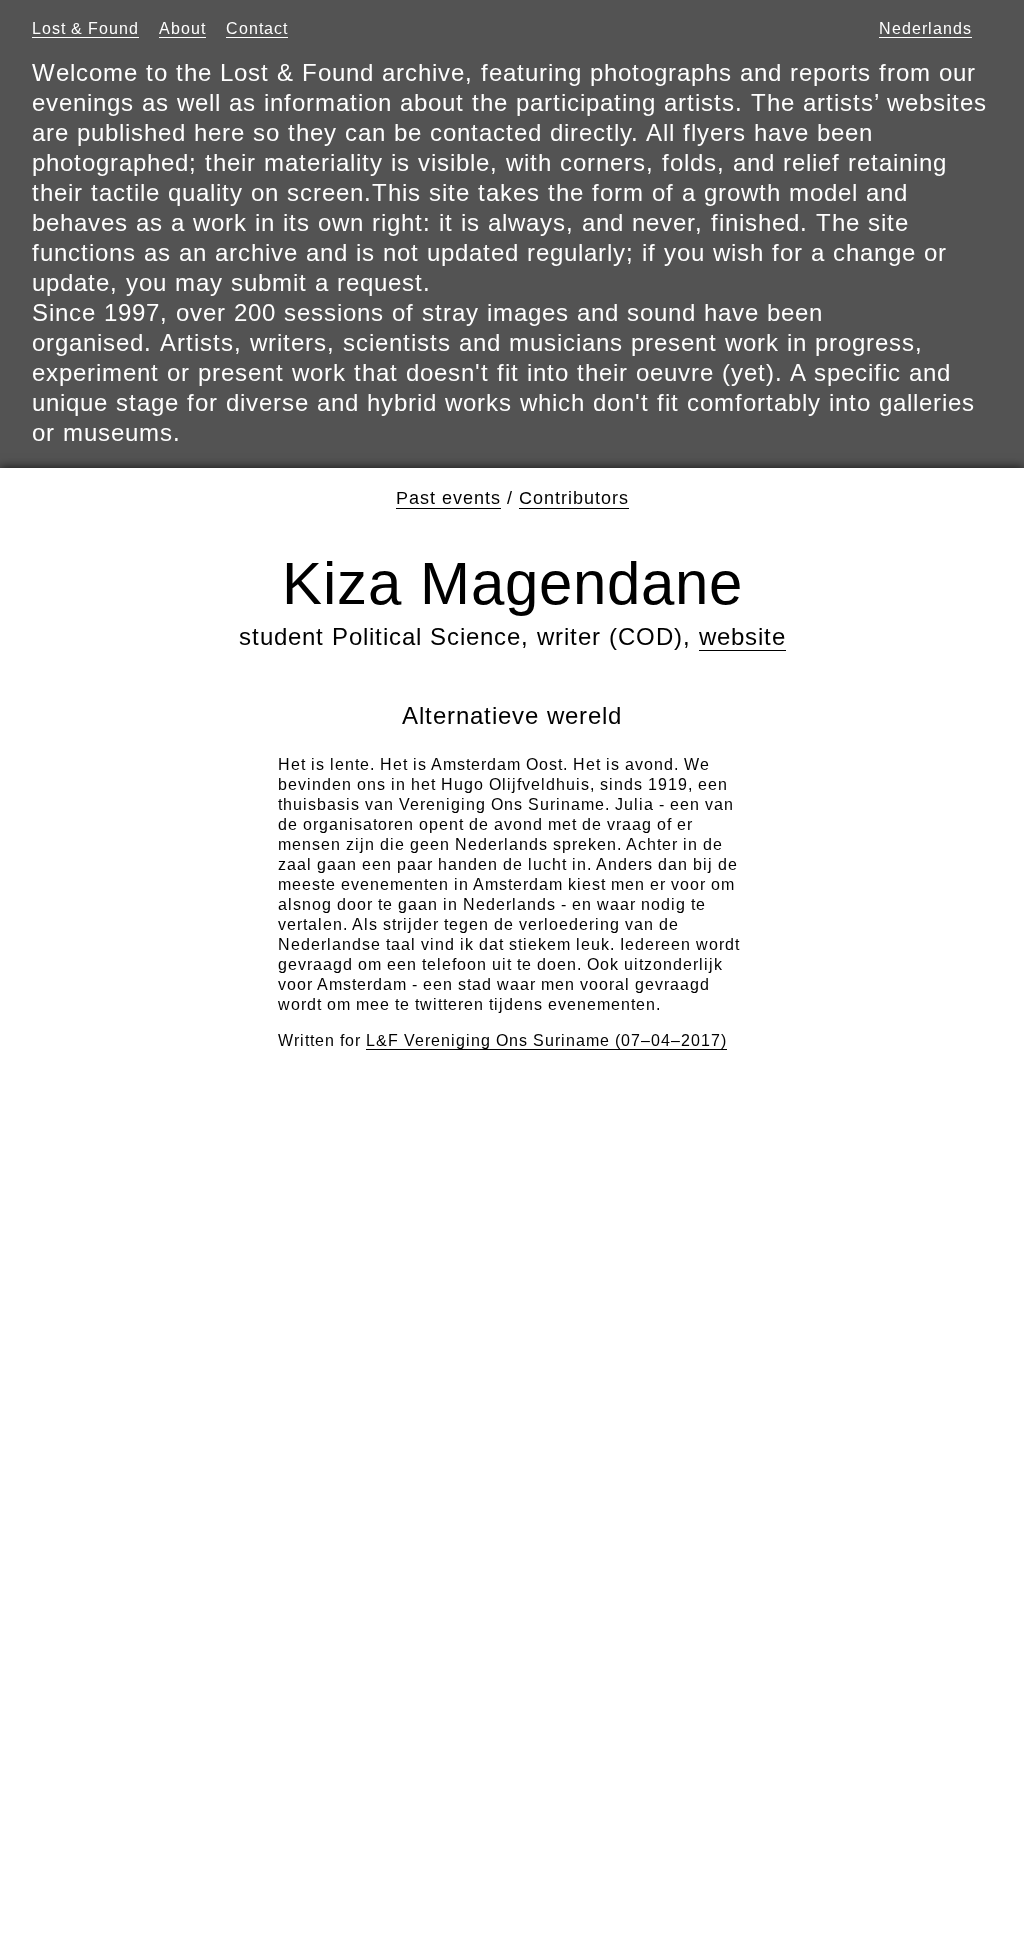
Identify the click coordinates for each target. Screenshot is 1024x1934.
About (182, 28)
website (742, 636)
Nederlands (925, 28)
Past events (448, 498)
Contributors (574, 498)
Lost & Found (85, 28)
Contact (257, 28)
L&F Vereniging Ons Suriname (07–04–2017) (546, 1040)
